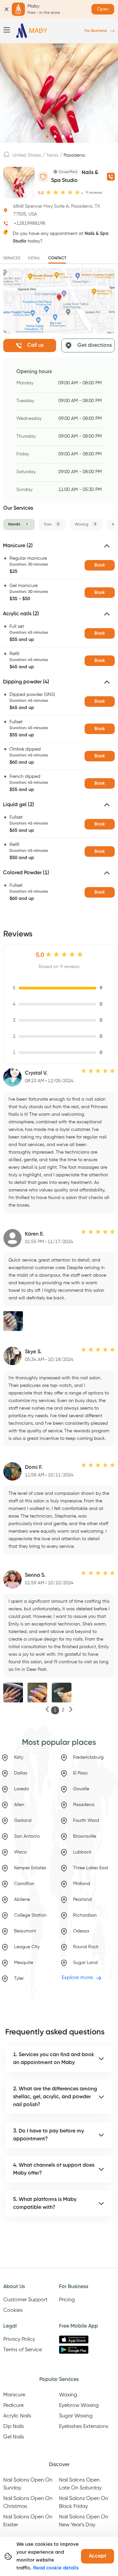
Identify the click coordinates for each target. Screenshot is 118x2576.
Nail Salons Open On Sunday (28, 2484)
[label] (7, 156)
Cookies (13, 2310)
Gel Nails (14, 2437)
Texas (52, 155)
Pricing (67, 2300)
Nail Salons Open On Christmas (28, 2503)
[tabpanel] (59, 724)
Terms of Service (23, 2350)
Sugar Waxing (76, 2416)
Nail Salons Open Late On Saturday (80, 2484)
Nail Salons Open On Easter (28, 2521)
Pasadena (74, 155)
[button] (59, 548)
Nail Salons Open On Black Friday (84, 2503)
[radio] (49, 192)
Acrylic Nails (17, 2416)
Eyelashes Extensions (84, 2427)
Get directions (95, 345)
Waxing (68, 2395)
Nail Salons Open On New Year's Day (84, 2521)
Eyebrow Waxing (79, 2406)
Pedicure (13, 2406)
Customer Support (25, 2300)
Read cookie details (56, 2568)
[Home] (32, 31)
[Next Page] (71, 1710)
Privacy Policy (19, 2339)
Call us (35, 345)
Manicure (14, 2395)
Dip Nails (14, 2427)
